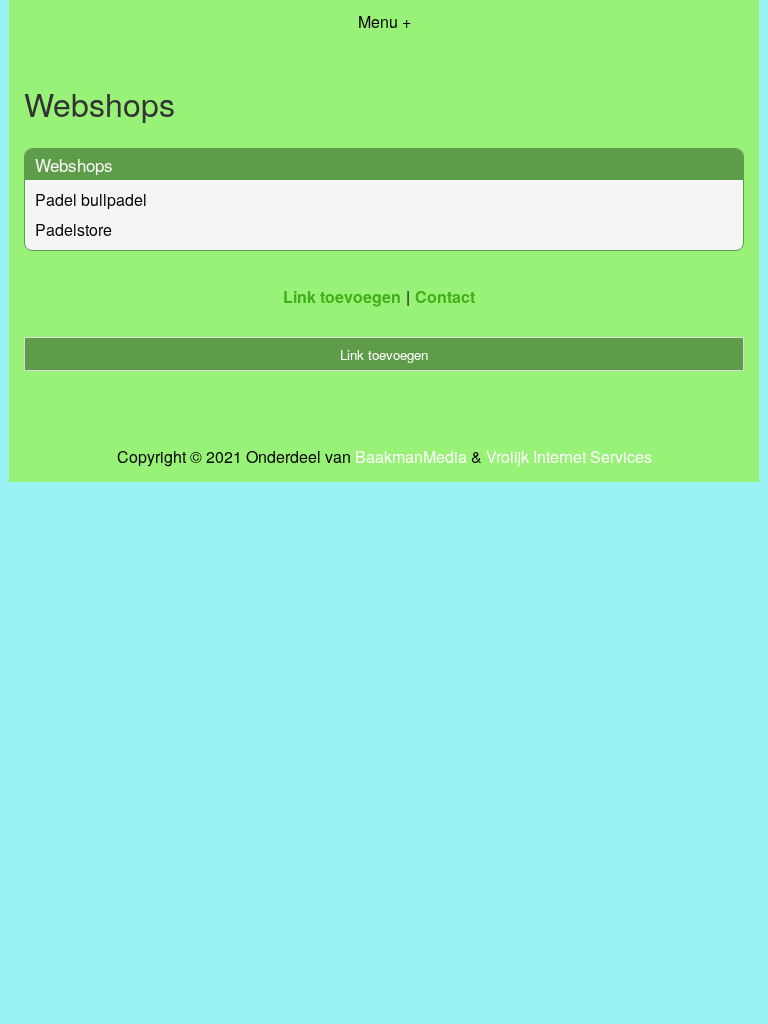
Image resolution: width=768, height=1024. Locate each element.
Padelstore (73, 229)
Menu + (384, 21)
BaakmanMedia (411, 457)
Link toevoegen (342, 296)
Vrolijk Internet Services (569, 457)
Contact (445, 296)
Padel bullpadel (91, 199)
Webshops (74, 164)
